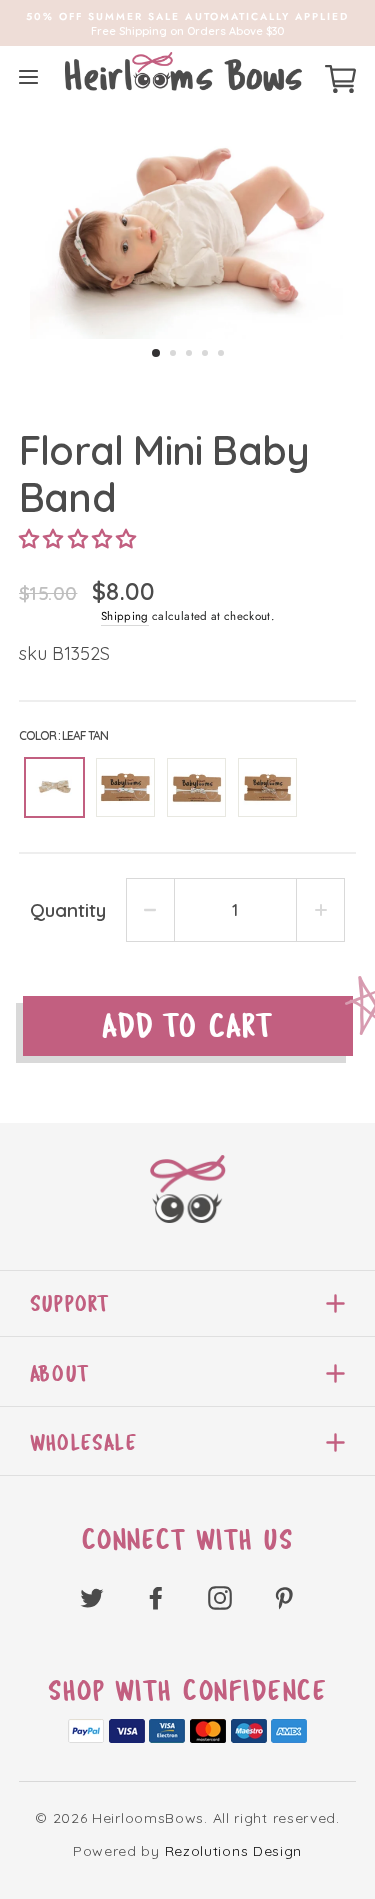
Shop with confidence (187, 1691)
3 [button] (189, 353)
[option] (187, 23)
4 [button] (205, 353)
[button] (78, 539)
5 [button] (221, 353)
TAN (267, 787)
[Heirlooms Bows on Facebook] (156, 1596)
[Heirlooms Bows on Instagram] (220, 1596)
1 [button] (156, 353)
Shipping (125, 616)
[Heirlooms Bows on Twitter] (92, 1596)
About (59, 1373)
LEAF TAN (54, 787)
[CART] (340, 76)
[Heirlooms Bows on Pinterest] (284, 1596)
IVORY (196, 787)
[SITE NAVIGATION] (28, 76)
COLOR (63, 735)
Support (69, 1303)
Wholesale (83, 1442)
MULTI (125, 787)
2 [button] (173, 353)
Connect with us (188, 1540)
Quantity (68, 910)
